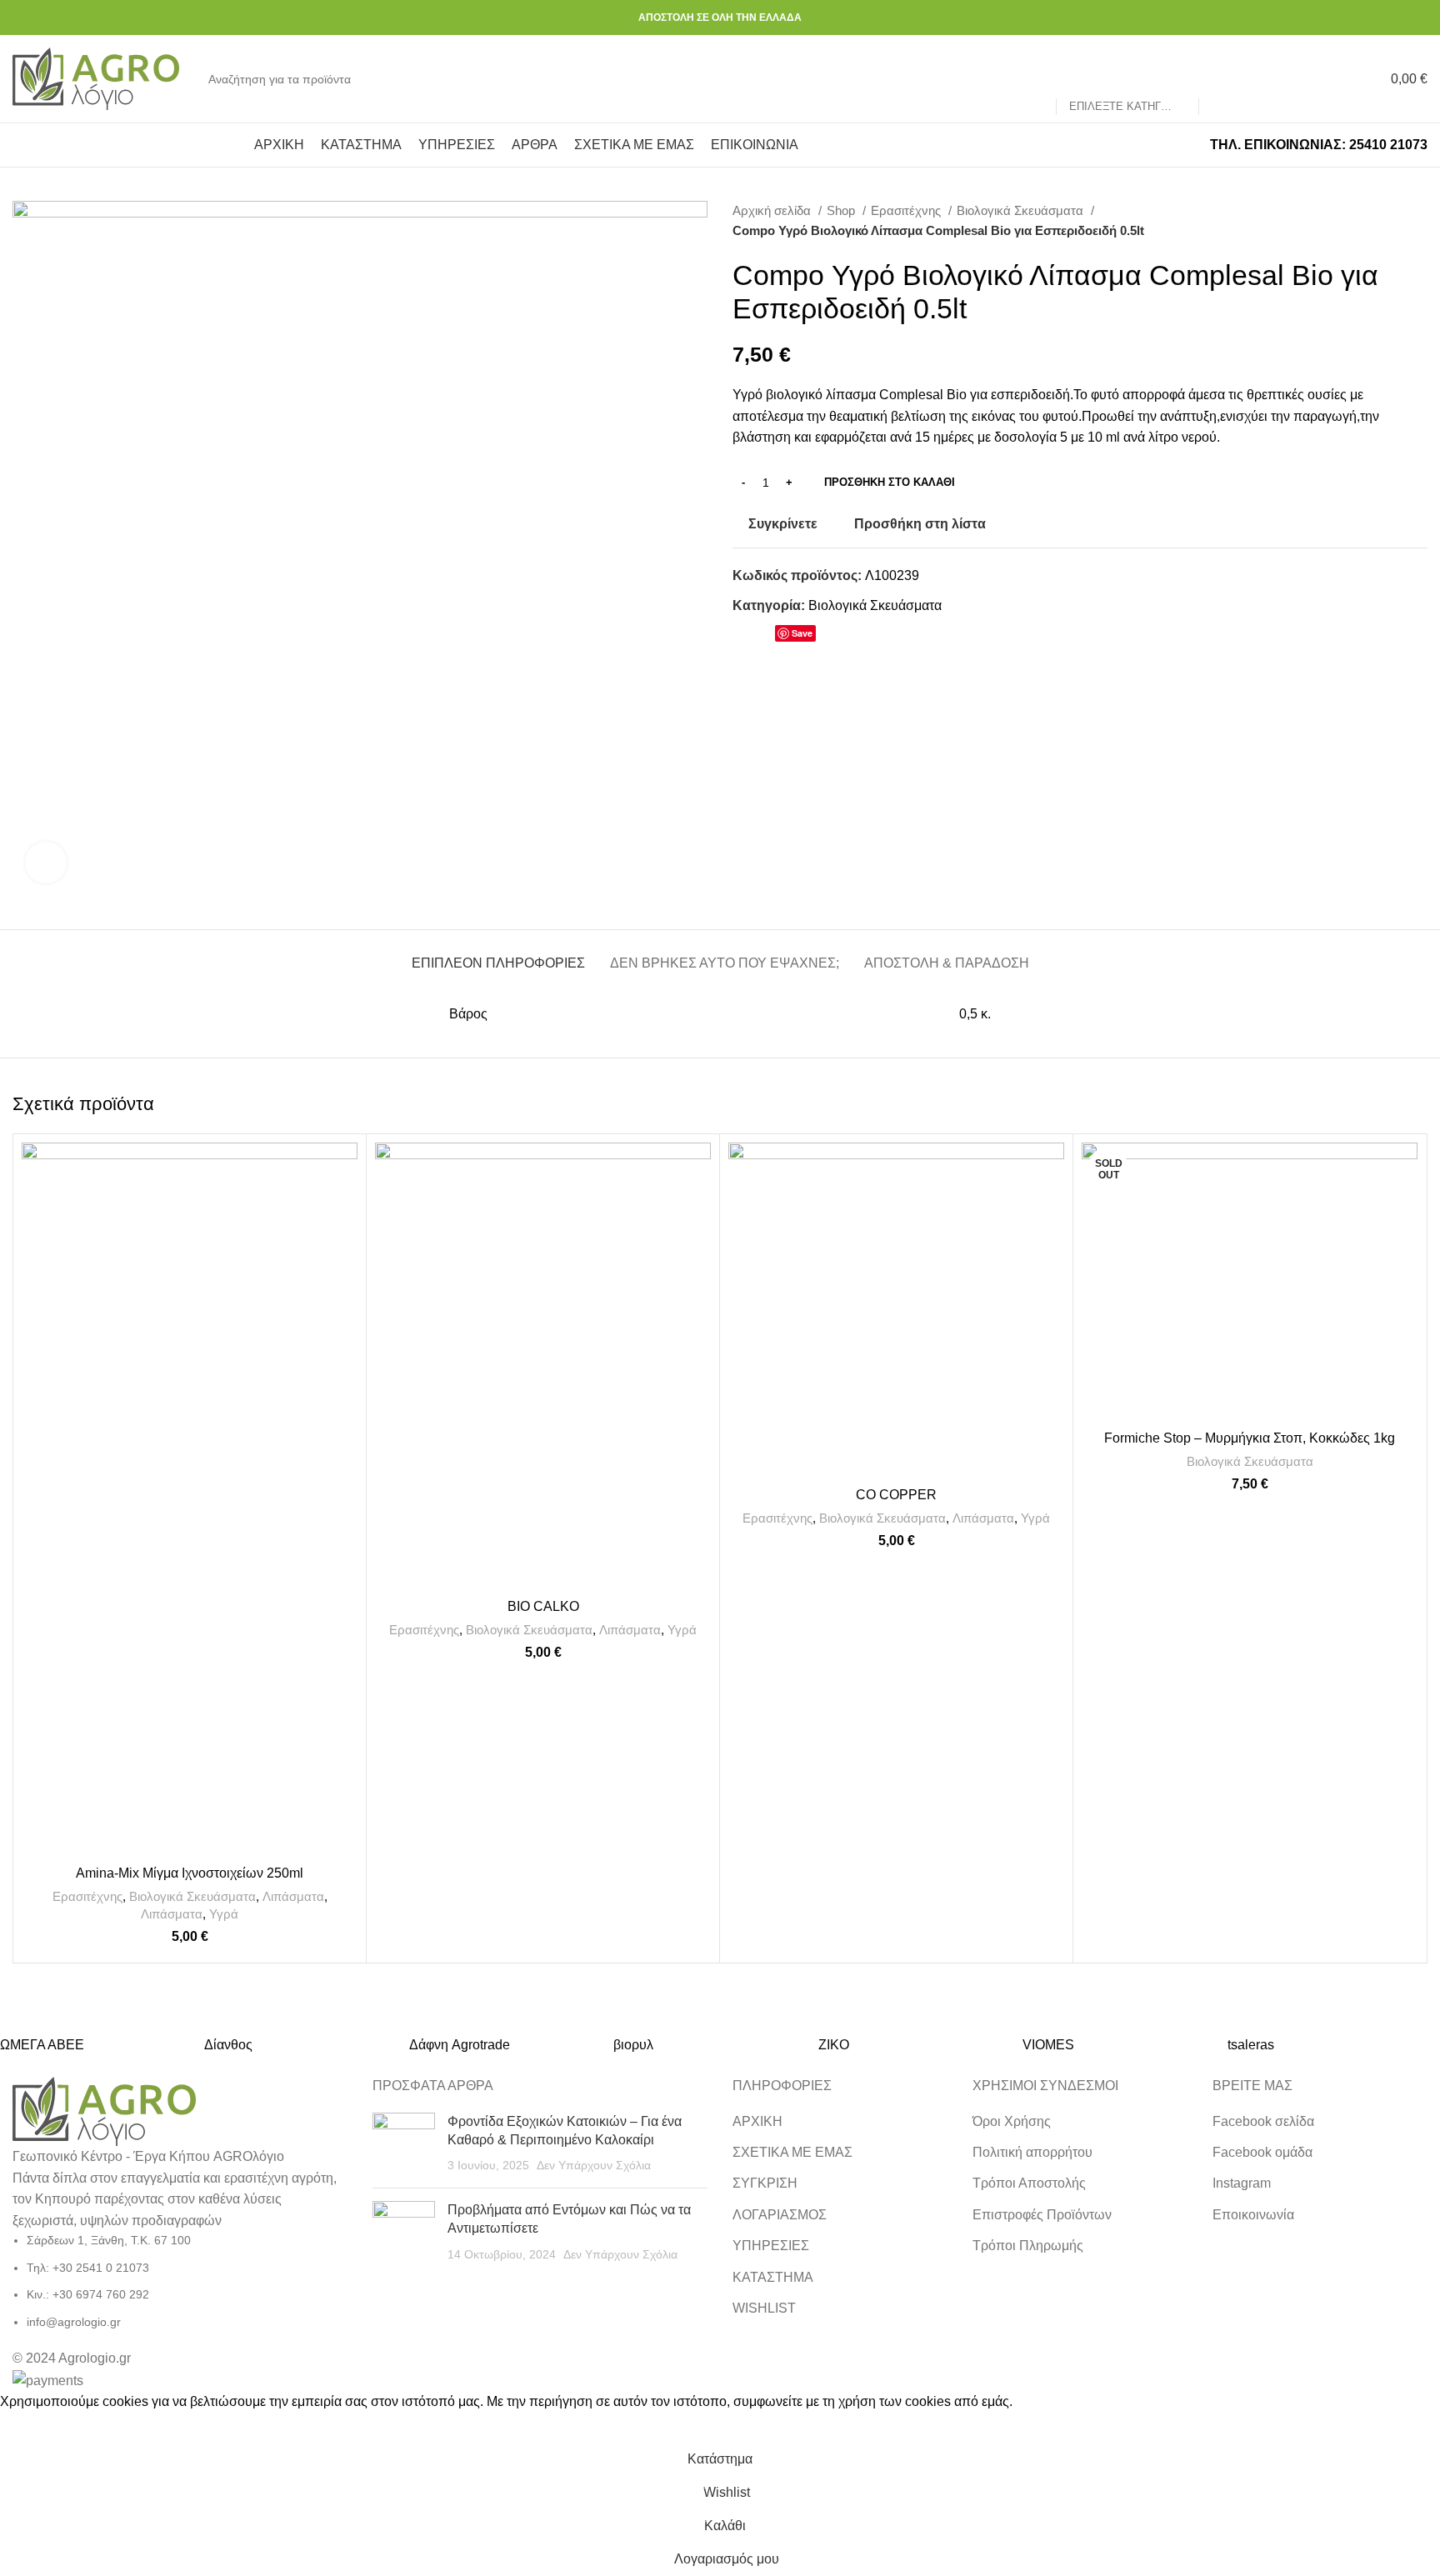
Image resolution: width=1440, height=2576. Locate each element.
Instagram (1242, 2183)
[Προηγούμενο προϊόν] (1386, 221)
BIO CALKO (543, 1606)
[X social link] (765, 637)
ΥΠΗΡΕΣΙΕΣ (771, 2246)
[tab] (498, 955)
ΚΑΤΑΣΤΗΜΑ (773, 2277)
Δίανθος (228, 2045)
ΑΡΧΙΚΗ (757, 2121)
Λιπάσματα (293, 1896)
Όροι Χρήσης (1012, 2121)
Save (802, 633)
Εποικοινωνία (1253, 2215)
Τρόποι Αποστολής (1029, 2183)
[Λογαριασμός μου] (1273, 79)
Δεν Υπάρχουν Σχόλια (594, 2165)
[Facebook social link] (1399, 18)
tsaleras (1251, 2045)
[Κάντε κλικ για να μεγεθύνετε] (46, 863)
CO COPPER (896, 1495)
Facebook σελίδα (1263, 2121)
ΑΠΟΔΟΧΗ (37, 2428)
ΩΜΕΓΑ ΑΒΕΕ (42, 2045)
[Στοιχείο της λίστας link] (180, 2281)
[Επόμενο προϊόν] (1419, 221)
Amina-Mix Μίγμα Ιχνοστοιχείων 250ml (190, 1873)
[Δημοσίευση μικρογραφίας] (404, 2144)
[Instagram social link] (1418, 18)
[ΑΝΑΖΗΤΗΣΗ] (1218, 79)
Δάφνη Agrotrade (460, 2045)
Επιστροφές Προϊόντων (1042, 2215)
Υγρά (224, 1914)
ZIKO (834, 2045)
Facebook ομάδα (1262, 2152)
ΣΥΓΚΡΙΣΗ (765, 2183)
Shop (842, 210)
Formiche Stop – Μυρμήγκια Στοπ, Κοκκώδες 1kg (1250, 1438)
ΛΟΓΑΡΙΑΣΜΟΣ (780, 2215)
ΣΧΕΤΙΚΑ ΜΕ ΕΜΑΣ (792, 2152)
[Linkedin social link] (825, 637)
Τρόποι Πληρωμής (1028, 2246)
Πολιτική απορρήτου (1032, 2152)
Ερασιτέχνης (907, 210)
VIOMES (1048, 2045)
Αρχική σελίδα (773, 210)
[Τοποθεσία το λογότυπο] (96, 78)
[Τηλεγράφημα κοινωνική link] (845, 637)
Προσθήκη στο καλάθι (890, 482)
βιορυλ (633, 2045)
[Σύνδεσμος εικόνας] (104, 2111)
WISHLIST (764, 2308)
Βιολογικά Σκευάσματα (1022, 210)
